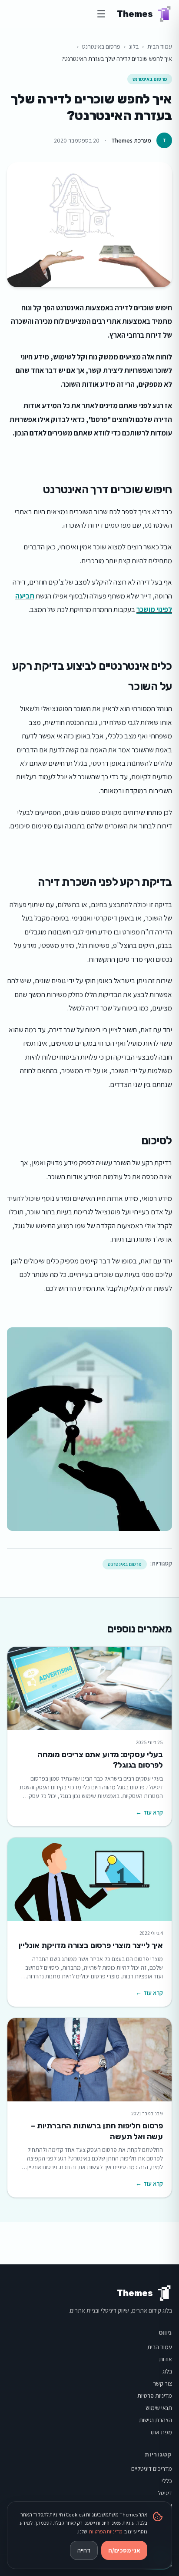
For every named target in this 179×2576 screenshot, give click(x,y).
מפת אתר (161, 2432)
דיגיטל (165, 2493)
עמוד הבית (160, 47)
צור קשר (162, 2383)
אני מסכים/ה (124, 2550)
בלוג (134, 47)
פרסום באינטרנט (101, 47)
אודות (166, 2359)
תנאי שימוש (159, 2408)
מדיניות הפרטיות (106, 2531)
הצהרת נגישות (156, 2420)
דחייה (84, 2550)
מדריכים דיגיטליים (152, 2469)
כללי (167, 2481)
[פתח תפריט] (101, 14)
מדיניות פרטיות (155, 2396)
